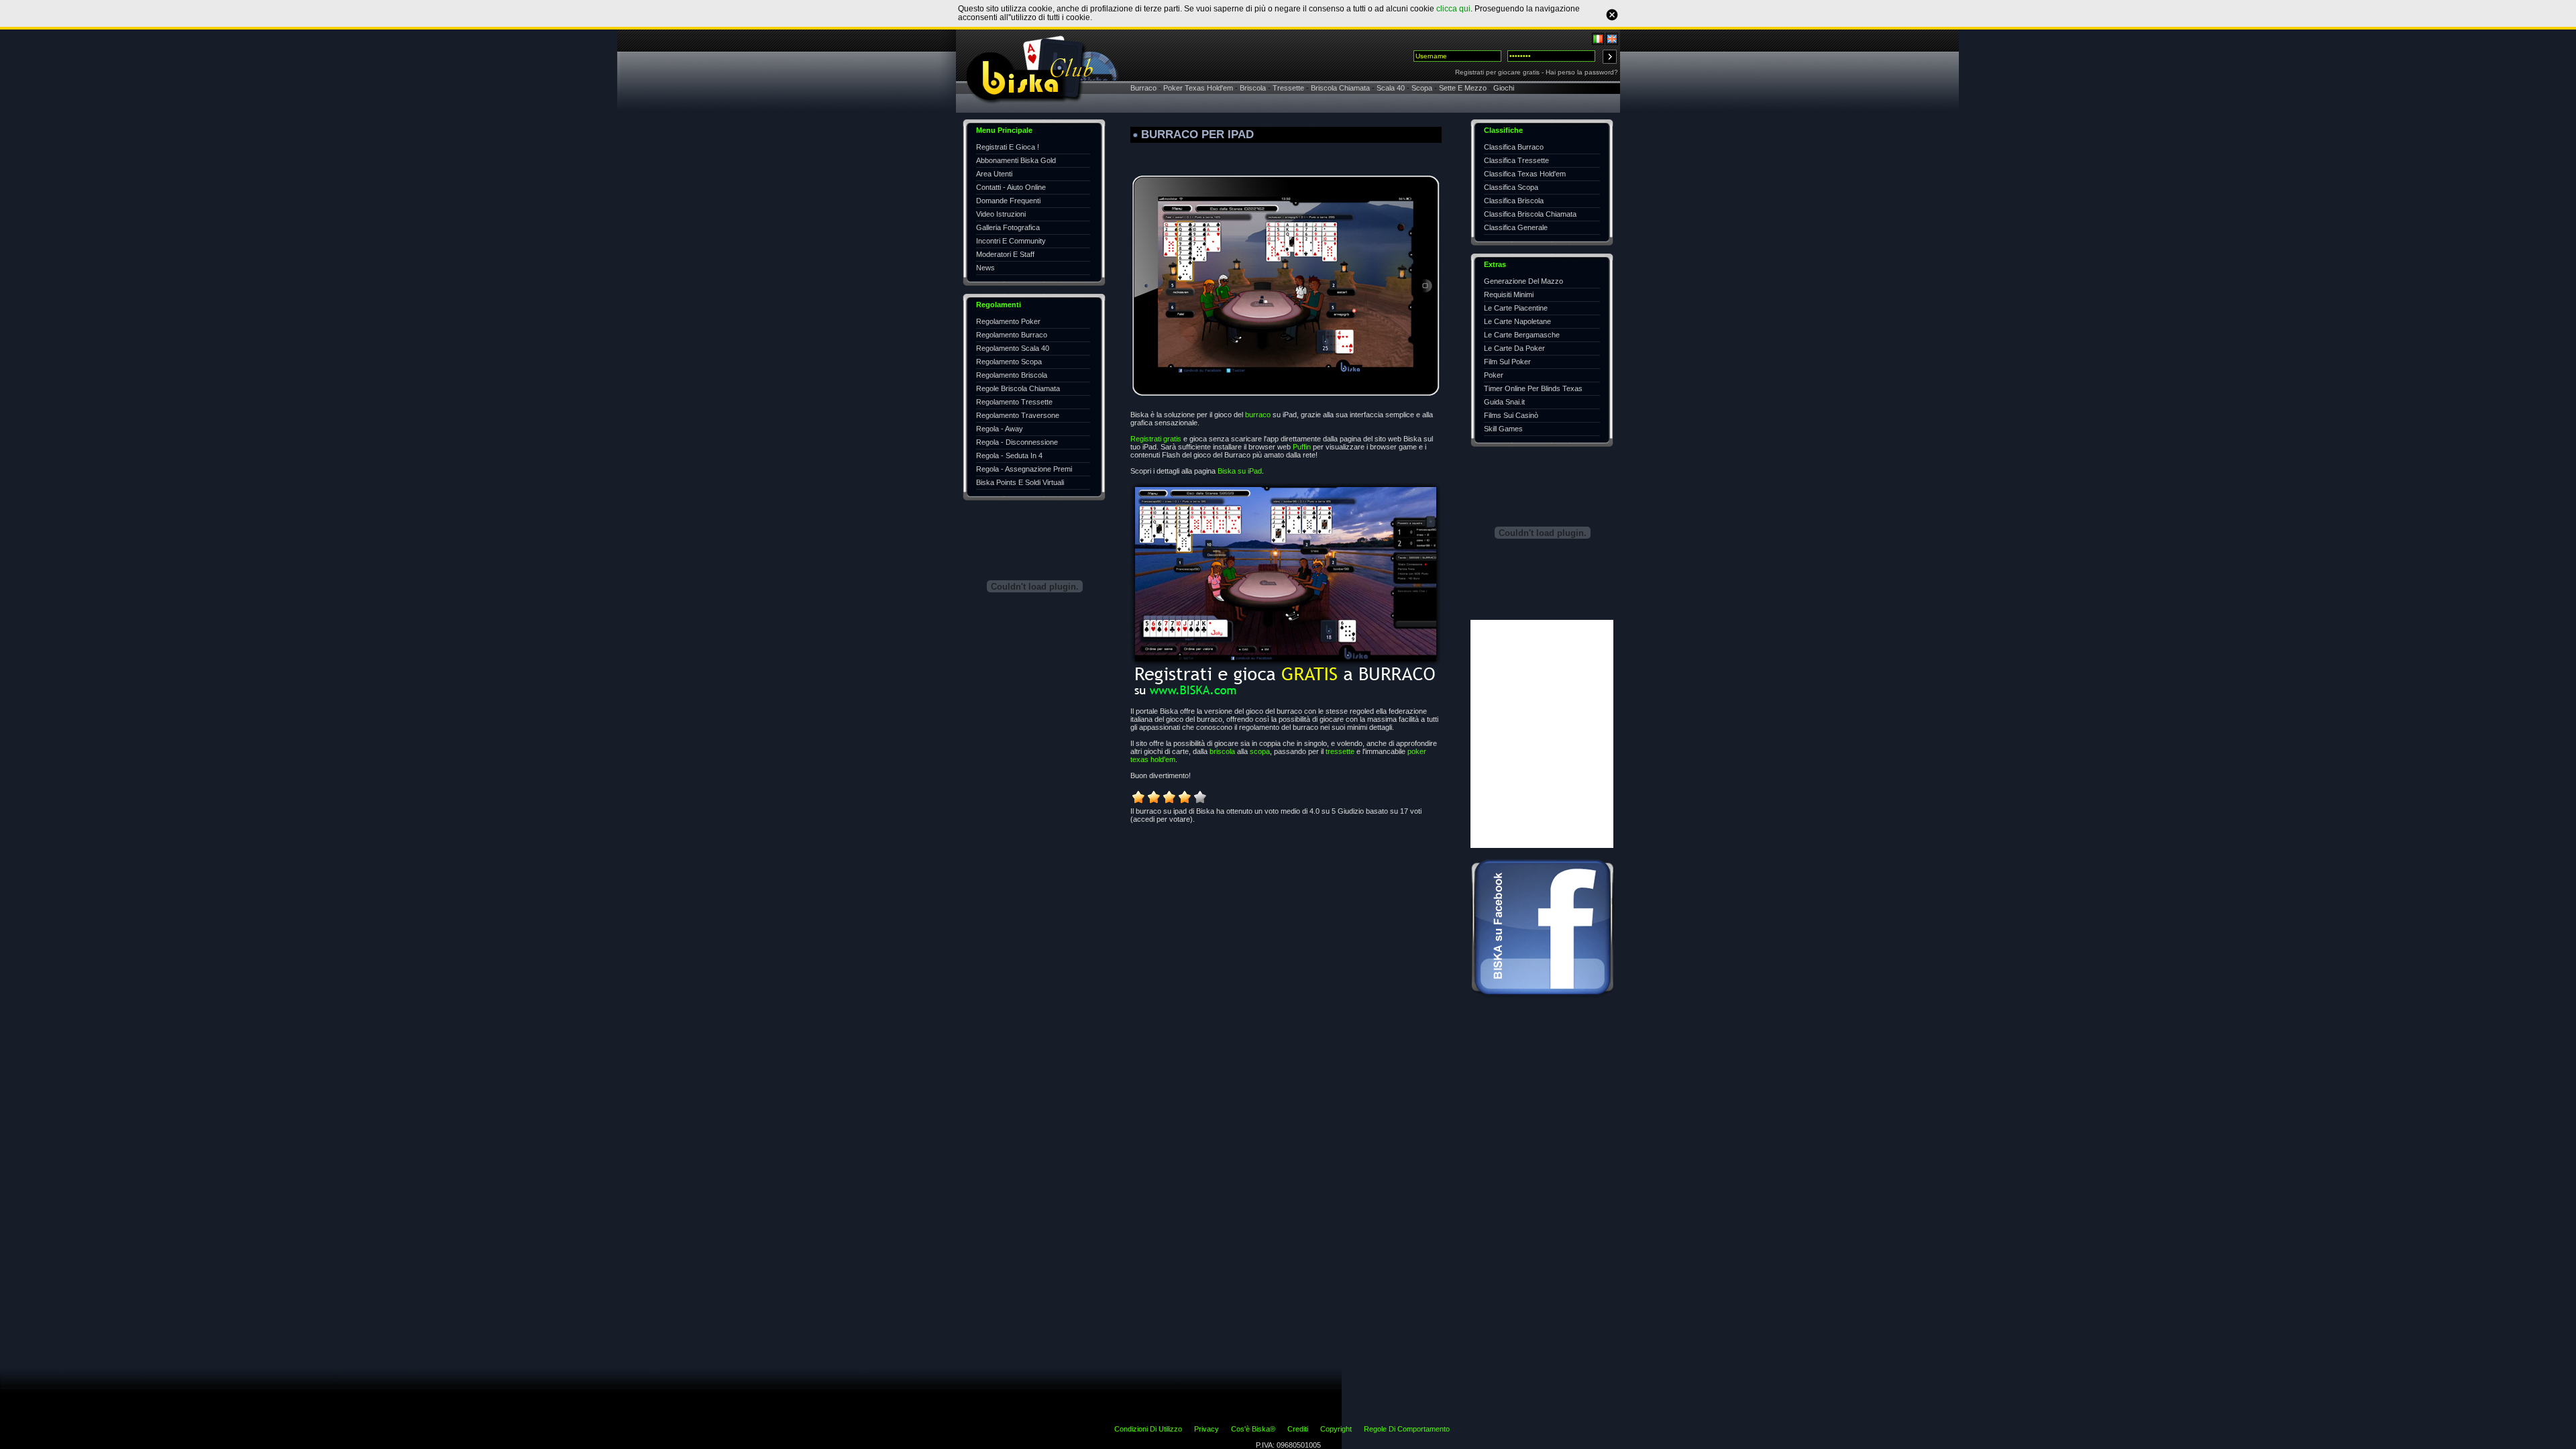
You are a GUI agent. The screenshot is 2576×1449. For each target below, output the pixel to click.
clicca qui (1453, 9)
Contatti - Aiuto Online (1011, 187)
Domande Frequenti (1008, 201)
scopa (1260, 751)
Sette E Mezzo (1463, 88)
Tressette (1288, 88)
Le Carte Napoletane (1517, 321)
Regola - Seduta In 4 (1009, 455)
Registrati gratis (1156, 439)
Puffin (1302, 447)
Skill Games (1503, 429)
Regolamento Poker (1008, 321)
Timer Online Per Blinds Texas (1533, 388)
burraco (1258, 415)
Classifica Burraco (1514, 147)
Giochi (1504, 88)
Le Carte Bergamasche (1522, 335)
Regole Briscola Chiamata (1018, 388)
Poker (1494, 375)
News (985, 268)
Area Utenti (994, 174)
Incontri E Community (1011, 241)
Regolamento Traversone (1018, 415)
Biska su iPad (1240, 471)
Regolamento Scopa (1009, 362)
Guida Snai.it (1504, 402)
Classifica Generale (1516, 227)
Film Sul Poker (1507, 362)
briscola (1222, 751)
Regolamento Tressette (1014, 402)
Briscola (1253, 88)
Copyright (1336, 1429)
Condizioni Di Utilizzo (1148, 1429)
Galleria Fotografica (1008, 227)
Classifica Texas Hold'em (1525, 174)
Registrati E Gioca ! (1008, 147)
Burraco (1143, 88)
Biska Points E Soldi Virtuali (1020, 482)
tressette (1340, 751)
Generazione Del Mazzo (1523, 281)
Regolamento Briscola (1012, 375)
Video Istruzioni (1001, 214)
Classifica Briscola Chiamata (1530, 214)
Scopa (1422, 88)
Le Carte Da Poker (1514, 348)
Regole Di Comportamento (1407, 1429)
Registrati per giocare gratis (1497, 72)
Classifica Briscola (1514, 201)
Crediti (1298, 1429)
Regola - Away (1000, 429)
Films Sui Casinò (1511, 415)
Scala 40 (1391, 88)
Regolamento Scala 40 (1013, 348)
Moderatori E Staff (1005, 254)
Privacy (1206, 1429)
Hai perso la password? (1582, 72)
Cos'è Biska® (1253, 1429)
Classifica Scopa (1511, 187)
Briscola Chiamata (1340, 88)
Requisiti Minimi (1509, 294)
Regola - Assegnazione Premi (1024, 469)
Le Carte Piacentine (1516, 308)
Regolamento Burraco (1012, 335)
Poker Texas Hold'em (1198, 88)
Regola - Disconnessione (1017, 442)
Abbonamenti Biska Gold (1016, 160)
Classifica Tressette (1516, 160)
